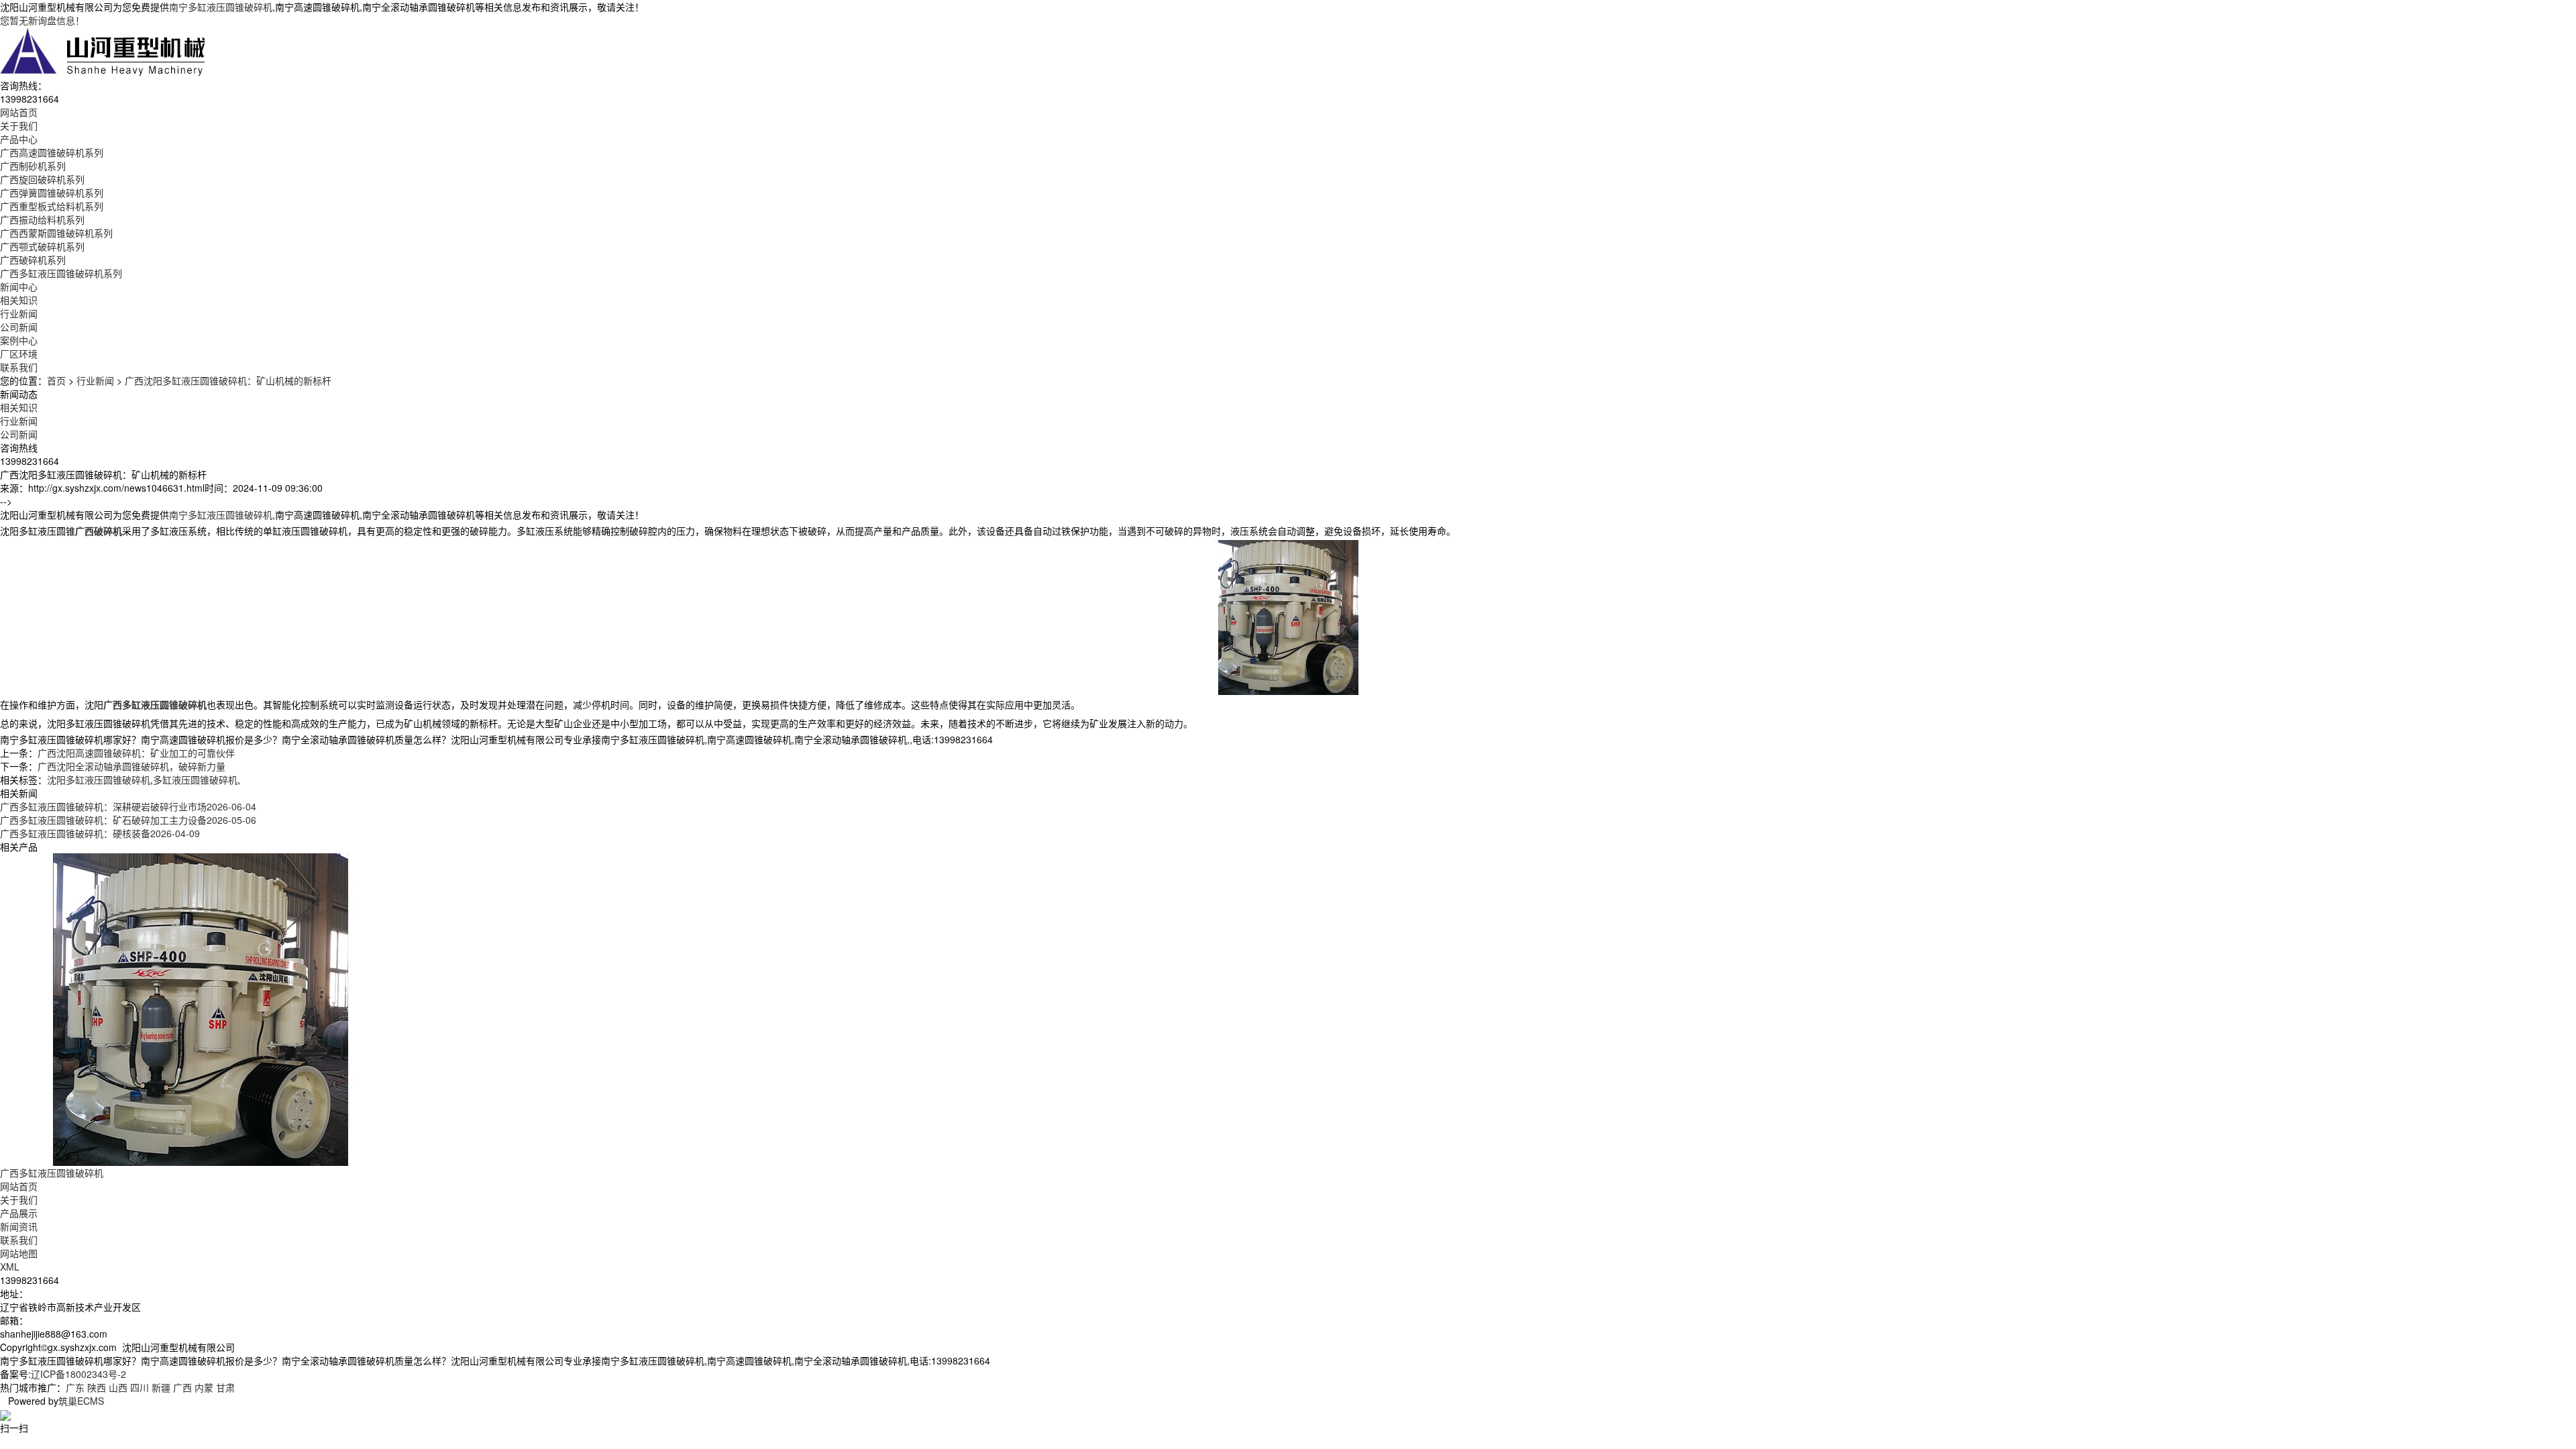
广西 (182, 1387)
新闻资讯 (19, 1226)
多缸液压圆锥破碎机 (195, 780)
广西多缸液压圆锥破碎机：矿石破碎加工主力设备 (128, 820)
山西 (118, 1387)
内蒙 (204, 1387)
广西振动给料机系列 (42, 219)
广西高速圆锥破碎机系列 (52, 152)
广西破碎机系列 (33, 260)
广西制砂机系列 (33, 166)
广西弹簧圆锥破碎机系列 (52, 193)
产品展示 (19, 1213)
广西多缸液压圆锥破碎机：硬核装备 (100, 833)
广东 (75, 1387)
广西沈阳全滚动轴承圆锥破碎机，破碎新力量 (131, 766)
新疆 (161, 1387)
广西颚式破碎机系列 (42, 246)
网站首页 (19, 1186)
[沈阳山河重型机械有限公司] (103, 51)
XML (10, 1267)
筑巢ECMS (81, 1401)
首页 (56, 380)
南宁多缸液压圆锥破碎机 (221, 7)
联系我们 (19, 1240)
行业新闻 (19, 313)
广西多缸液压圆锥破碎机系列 (61, 273)
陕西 (97, 1387)
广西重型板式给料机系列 (52, 206)
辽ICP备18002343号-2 (78, 1374)
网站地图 (19, 1253)
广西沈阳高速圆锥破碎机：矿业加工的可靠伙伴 (136, 753)
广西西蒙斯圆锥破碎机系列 (56, 233)
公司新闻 (19, 327)
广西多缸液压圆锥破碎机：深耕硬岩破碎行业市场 (128, 806)
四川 (140, 1387)
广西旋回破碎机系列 (42, 179)
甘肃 (225, 1387)
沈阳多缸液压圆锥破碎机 (99, 780)
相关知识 (19, 300)
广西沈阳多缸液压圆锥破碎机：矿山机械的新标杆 (228, 380)
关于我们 (19, 1199)
